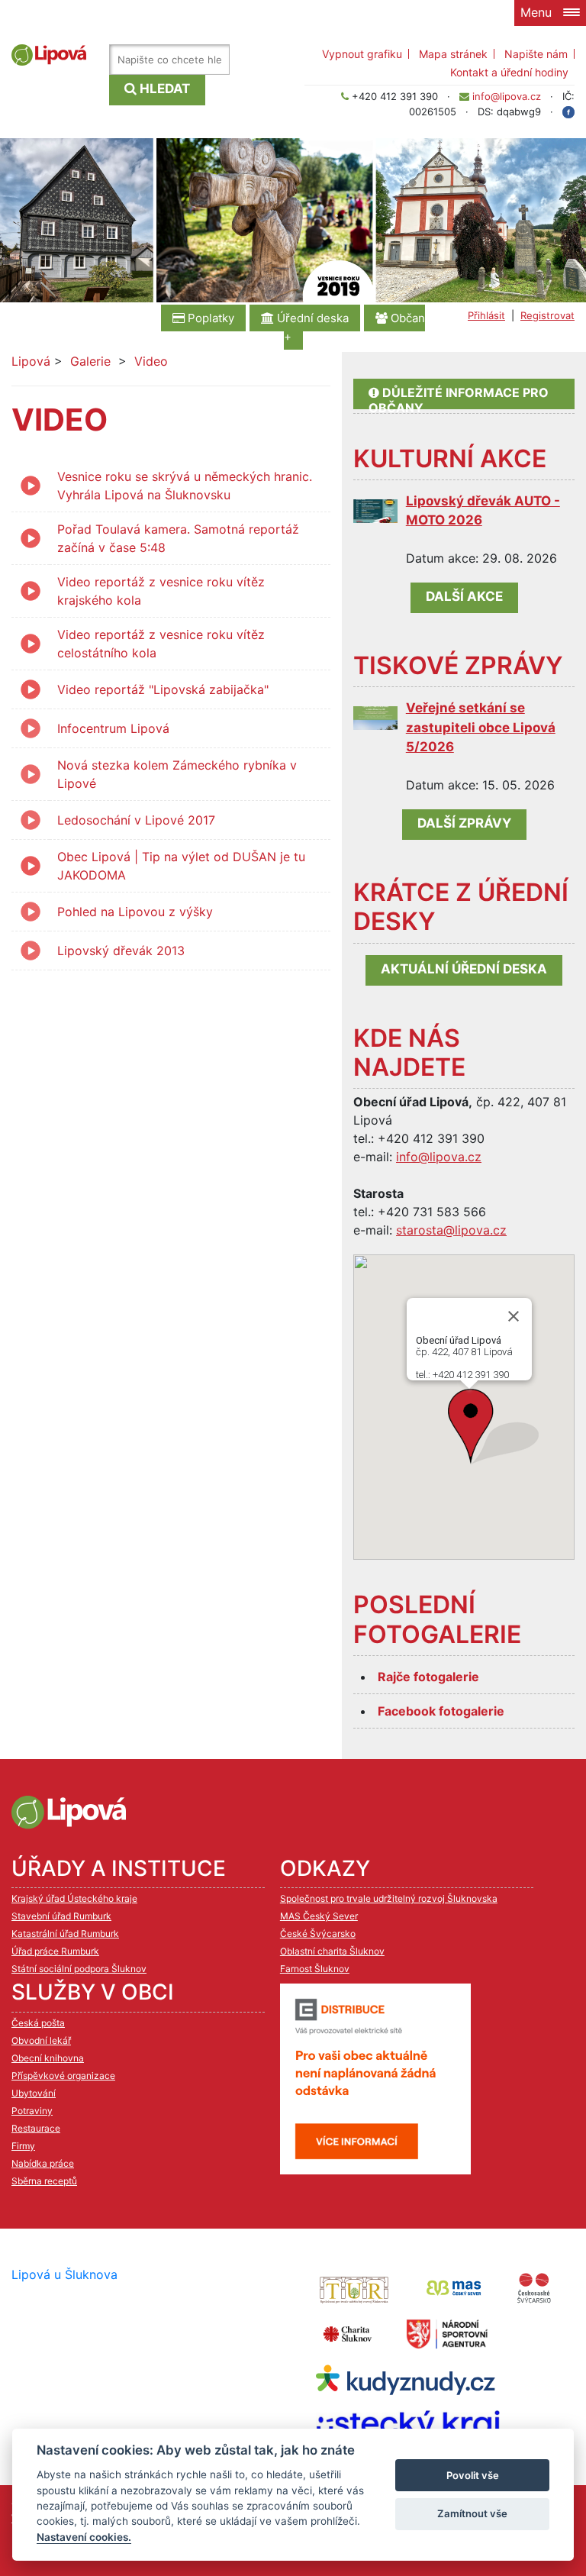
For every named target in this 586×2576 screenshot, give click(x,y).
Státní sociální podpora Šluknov (79, 1969)
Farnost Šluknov (315, 1969)
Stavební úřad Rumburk (61, 1916)
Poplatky (209, 318)
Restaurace (36, 2128)
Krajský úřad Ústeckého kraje (74, 1898)
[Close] (514, 1316)
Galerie (90, 361)
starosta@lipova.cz (451, 1230)
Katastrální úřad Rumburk (65, 1934)
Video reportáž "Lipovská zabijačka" (163, 689)
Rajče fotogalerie (428, 1677)
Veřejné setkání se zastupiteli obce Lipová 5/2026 (481, 727)
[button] (493, 1427)
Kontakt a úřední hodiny (509, 72)
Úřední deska (311, 318)
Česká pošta (38, 2023)
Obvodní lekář (41, 2040)
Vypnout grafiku (362, 54)
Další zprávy (464, 823)
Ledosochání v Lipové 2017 (136, 820)
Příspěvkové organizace (63, 2076)
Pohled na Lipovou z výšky (135, 912)
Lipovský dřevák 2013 (121, 951)
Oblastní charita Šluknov (332, 1951)
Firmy (23, 2146)
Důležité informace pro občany (459, 397)
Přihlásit (486, 315)
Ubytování (34, 2093)
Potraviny (32, 2111)
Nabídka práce (43, 2163)
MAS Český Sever (319, 1916)
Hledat (163, 89)
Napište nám (536, 54)
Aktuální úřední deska (464, 969)
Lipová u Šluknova (64, 2274)
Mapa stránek (453, 54)
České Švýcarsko (318, 1934)
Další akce (464, 596)
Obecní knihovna (48, 2058)
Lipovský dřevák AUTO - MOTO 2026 (483, 511)
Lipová (31, 361)
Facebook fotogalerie (441, 1711)
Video (151, 361)
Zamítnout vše (472, 2513)
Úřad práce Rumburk (55, 1951)
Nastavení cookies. (84, 2537)
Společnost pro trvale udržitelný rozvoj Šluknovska (389, 1898)
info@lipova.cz (507, 96)
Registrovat (547, 315)
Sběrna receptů (44, 2181)
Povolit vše (473, 2475)
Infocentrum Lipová (113, 728)
